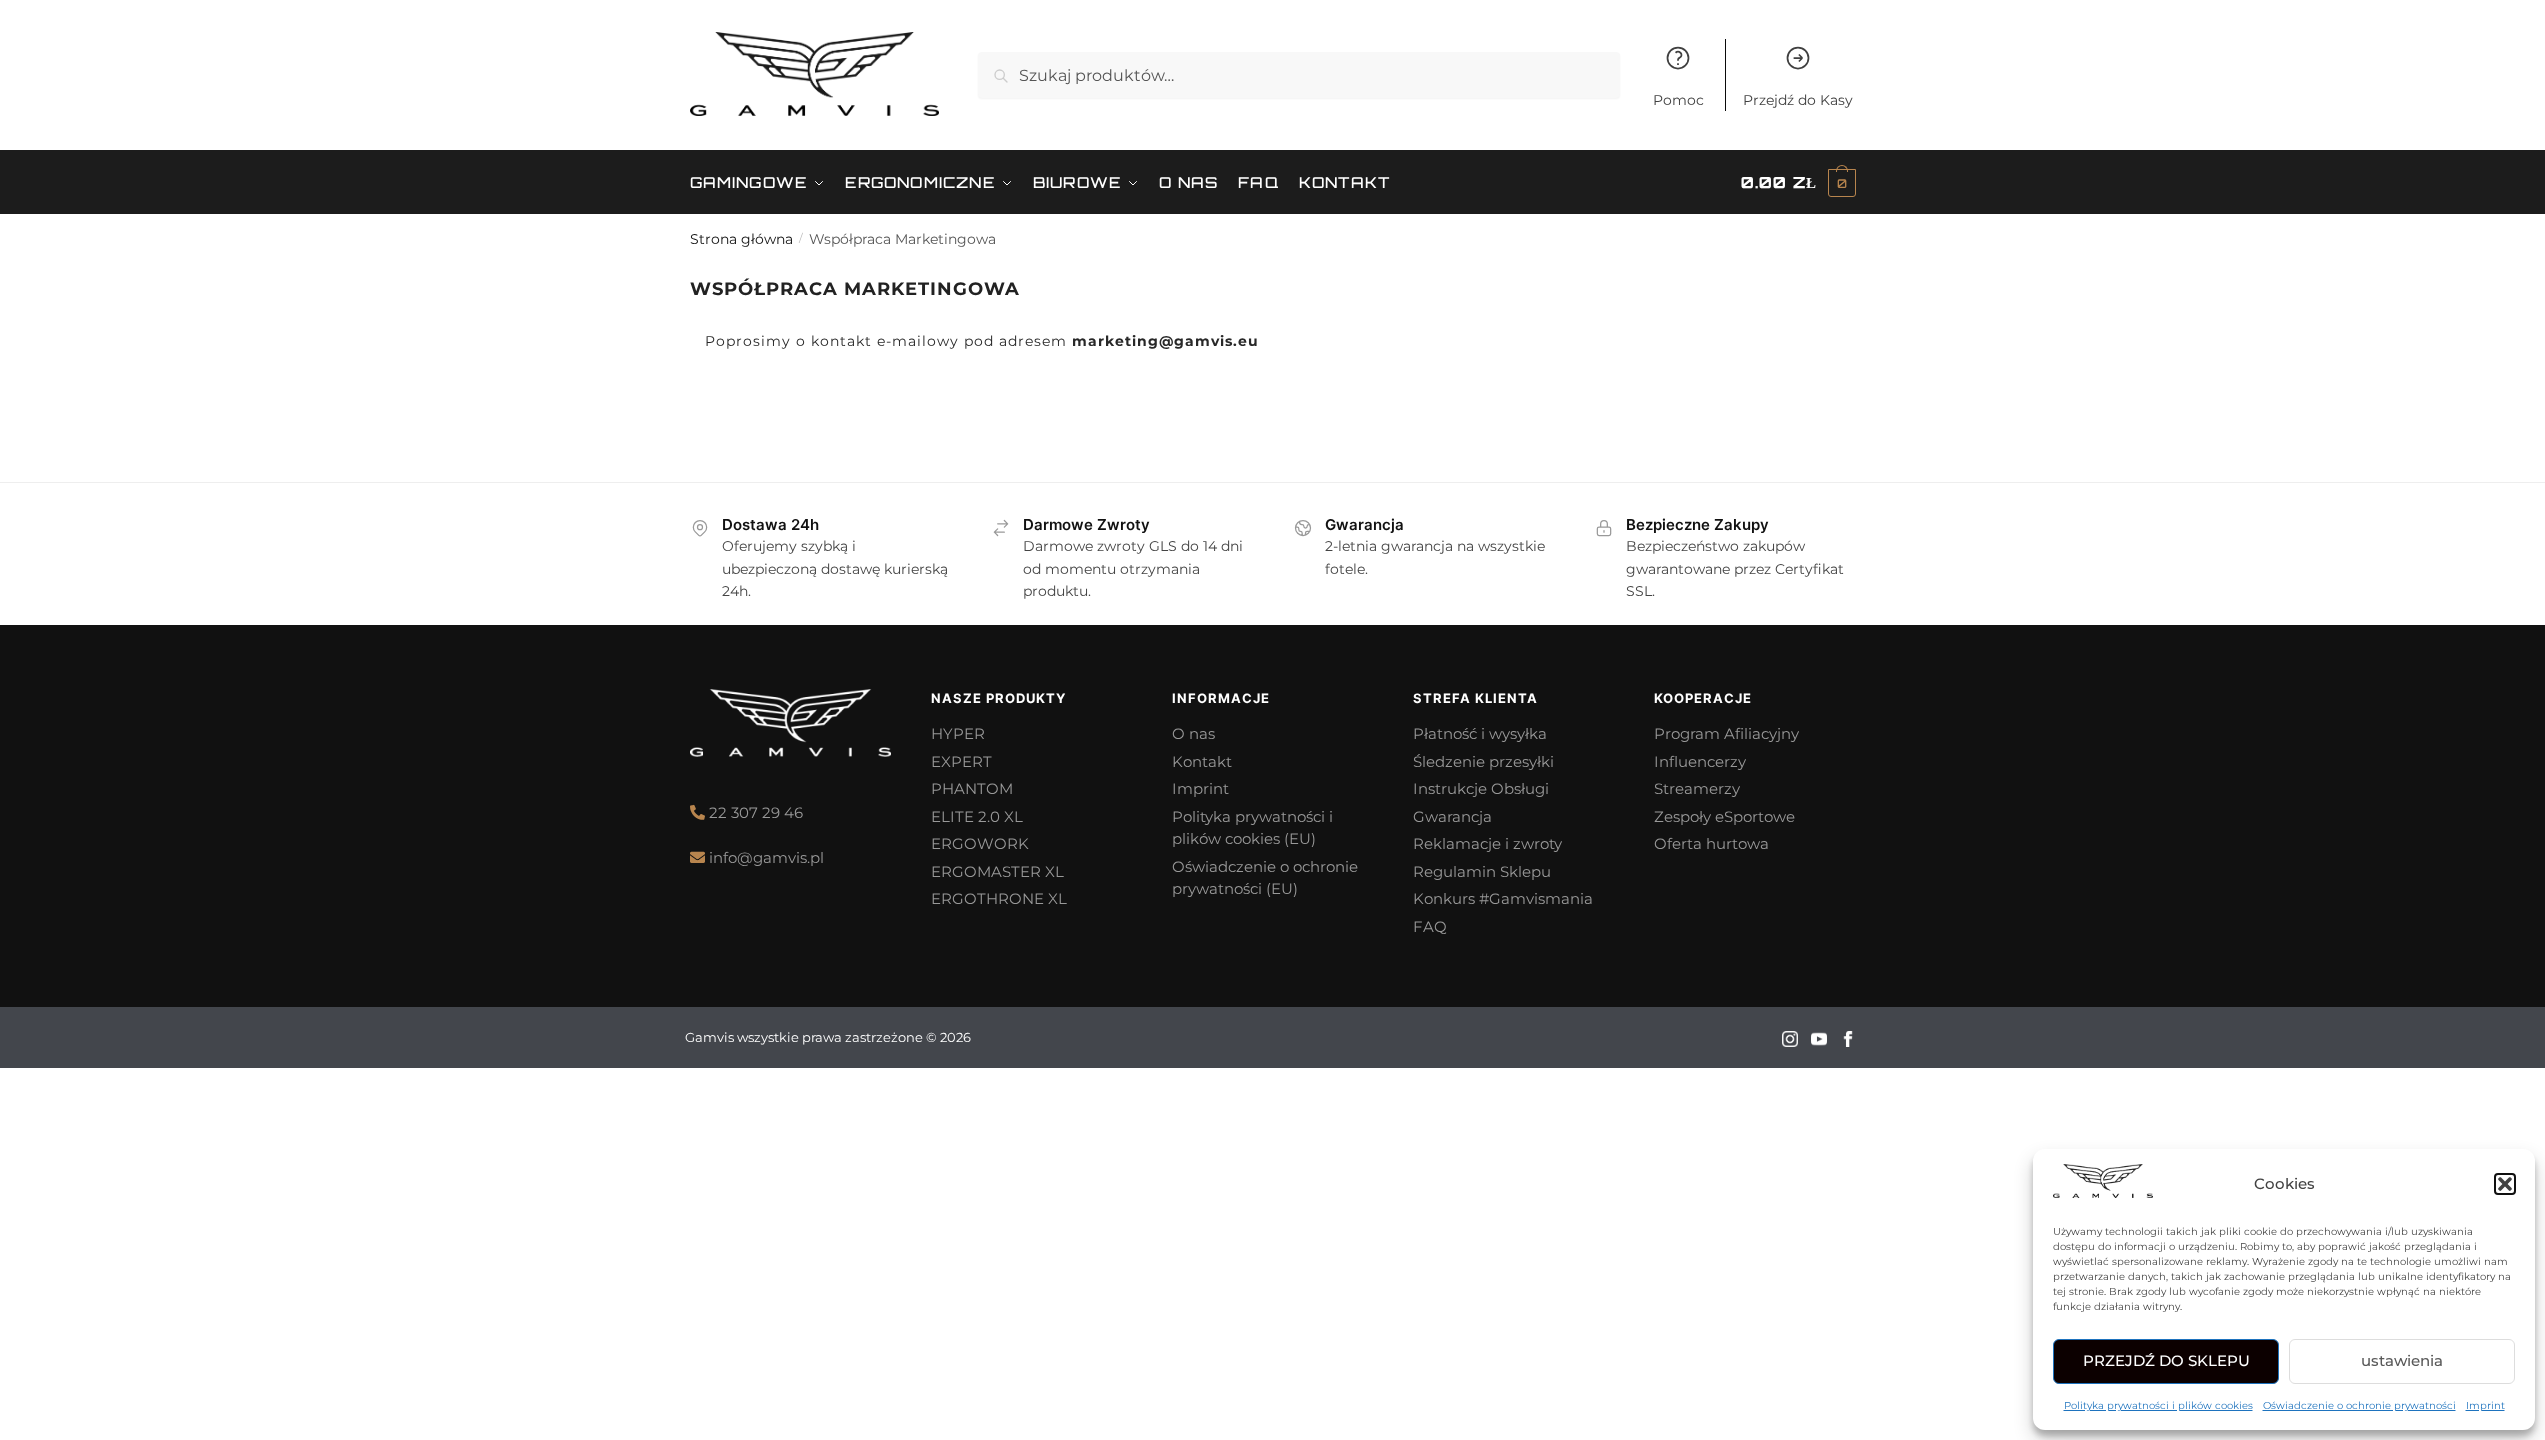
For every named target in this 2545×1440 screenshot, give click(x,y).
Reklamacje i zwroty (1487, 843)
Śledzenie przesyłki (1483, 761)
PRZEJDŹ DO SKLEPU (2166, 1360)
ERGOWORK (982, 843)
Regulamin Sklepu (1482, 871)
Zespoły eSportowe (1724, 816)
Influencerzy (1700, 761)
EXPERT (961, 761)
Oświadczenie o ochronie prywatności (2359, 1405)
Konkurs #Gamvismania (1503, 898)
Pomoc (1678, 100)
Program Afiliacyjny (1726, 733)
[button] (2505, 1184)
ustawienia (2402, 1360)
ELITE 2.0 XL (977, 816)
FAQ (1430, 926)
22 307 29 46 (756, 812)
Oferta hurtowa (1711, 843)
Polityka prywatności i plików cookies (2158, 1405)
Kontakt (1202, 761)
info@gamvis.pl (766, 857)
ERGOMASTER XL (997, 871)
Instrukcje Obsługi (1481, 788)
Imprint (2485, 1405)
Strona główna (741, 239)
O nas (1193, 733)
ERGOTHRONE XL (999, 898)
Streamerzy (1697, 788)
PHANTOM (972, 788)
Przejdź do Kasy (1798, 100)
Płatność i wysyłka (1480, 733)
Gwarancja (1452, 816)
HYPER (958, 733)
